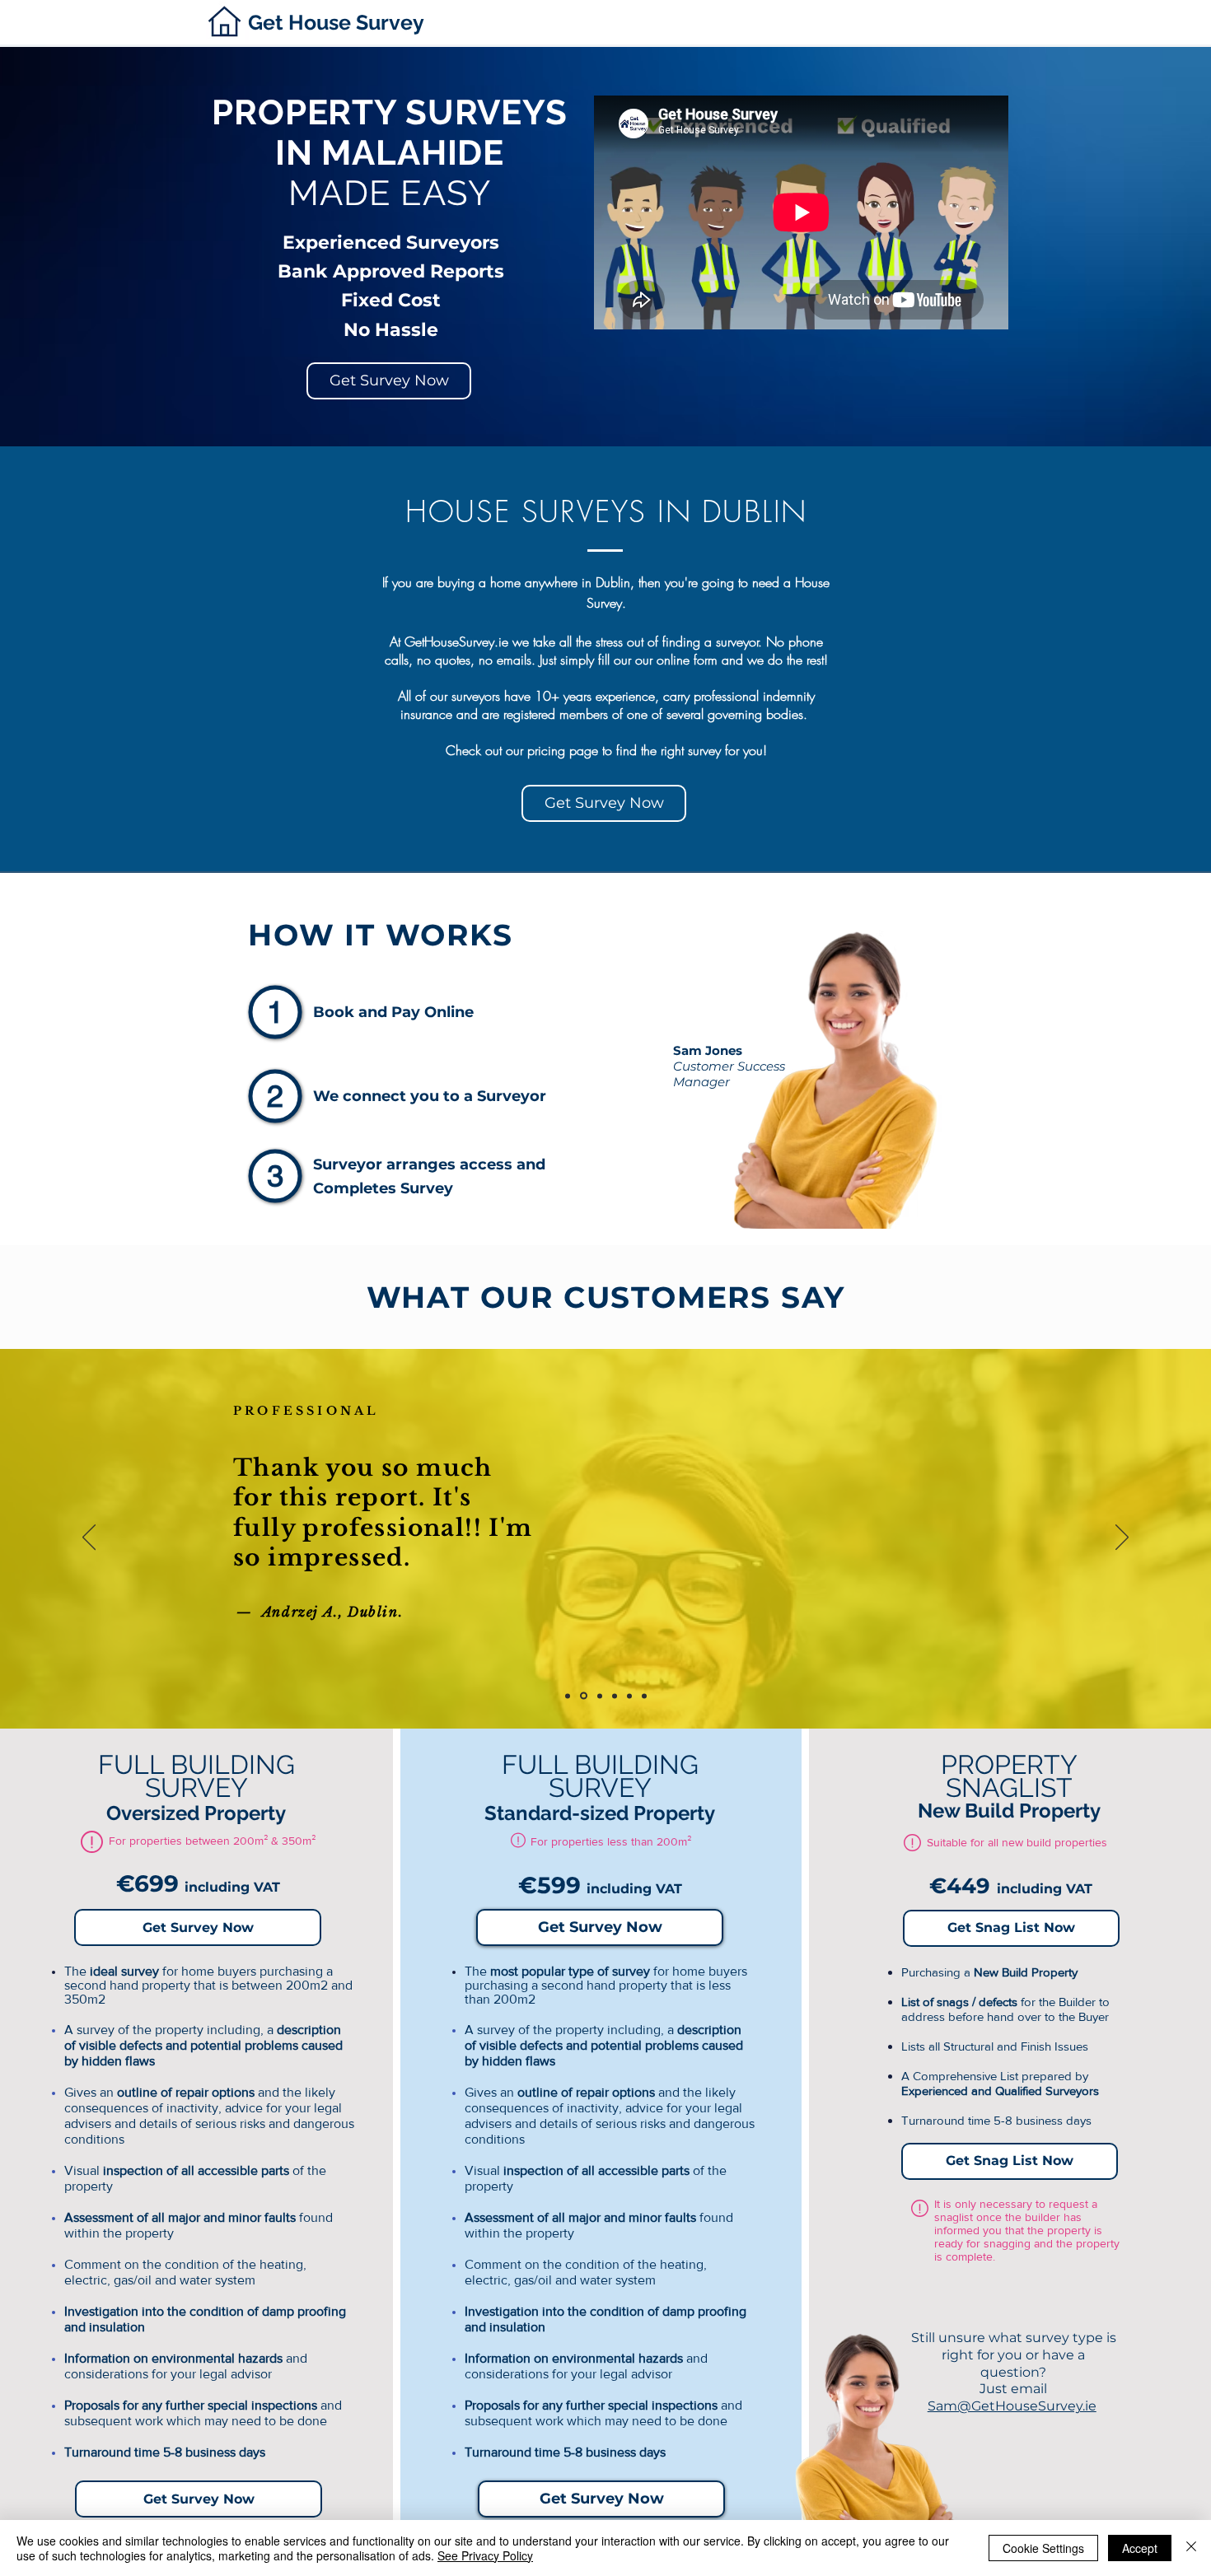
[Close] (1191, 2548)
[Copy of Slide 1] (615, 1696)
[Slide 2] (568, 1696)
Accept (1140, 2548)
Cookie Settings (1043, 2548)
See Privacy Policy (485, 2555)
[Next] (1122, 1538)
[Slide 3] (600, 1696)
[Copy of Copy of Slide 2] (644, 1696)
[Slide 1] (584, 1696)
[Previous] (89, 1538)
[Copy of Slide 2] (629, 1696)
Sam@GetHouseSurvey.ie (1012, 2406)
